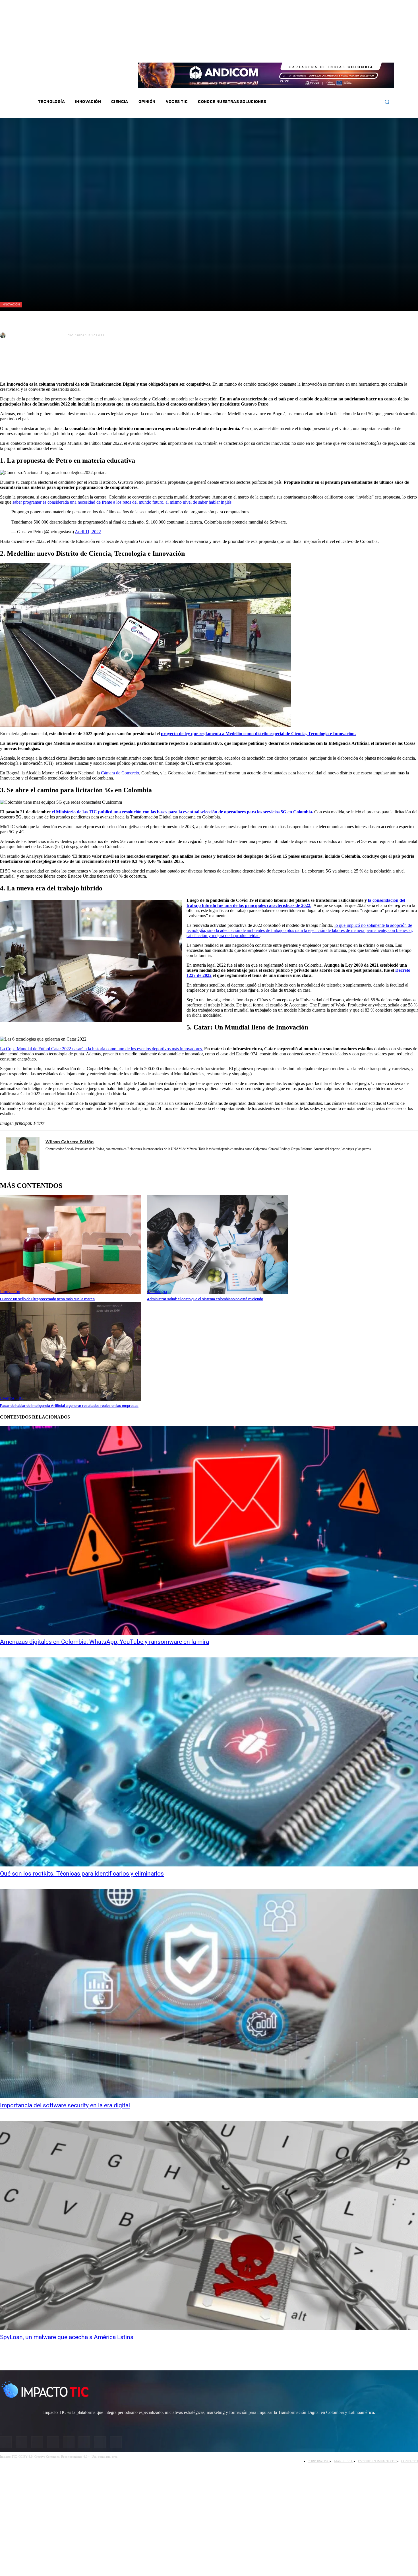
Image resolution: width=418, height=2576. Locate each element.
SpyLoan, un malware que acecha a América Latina (67, 2337)
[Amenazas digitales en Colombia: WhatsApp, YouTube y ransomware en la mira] (209, 1530)
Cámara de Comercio (120, 773)
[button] (387, 102)
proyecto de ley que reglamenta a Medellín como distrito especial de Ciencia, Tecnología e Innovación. (258, 734)
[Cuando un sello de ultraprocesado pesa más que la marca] (71, 1245)
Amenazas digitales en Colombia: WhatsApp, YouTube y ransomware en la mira (104, 1642)
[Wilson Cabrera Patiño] (4, 335)
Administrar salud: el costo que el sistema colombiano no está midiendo (205, 1299)
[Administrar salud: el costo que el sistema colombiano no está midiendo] (218, 1245)
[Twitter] (338, 51)
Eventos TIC (12, 1398)
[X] (9, 363)
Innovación (11, 304)
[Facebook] (322, 51)
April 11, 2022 (88, 532)
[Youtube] (353, 51)
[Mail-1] (367, 51)
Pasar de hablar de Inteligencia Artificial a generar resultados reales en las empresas (69, 1406)
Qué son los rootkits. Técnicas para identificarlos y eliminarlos (82, 1874)
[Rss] (375, 51)
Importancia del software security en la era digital (65, 2105)
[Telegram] (91, 363)
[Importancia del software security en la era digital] (209, 1994)
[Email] (111, 363)
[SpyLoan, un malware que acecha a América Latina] (209, 2225)
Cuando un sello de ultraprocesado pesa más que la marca (47, 1299)
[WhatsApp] (71, 363)
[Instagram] (330, 51)
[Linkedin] (345, 51)
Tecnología (157, 1292)
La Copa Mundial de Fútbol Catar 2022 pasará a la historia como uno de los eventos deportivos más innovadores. (102, 1049)
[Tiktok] (360, 51)
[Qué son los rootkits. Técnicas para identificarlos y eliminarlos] (209, 1762)
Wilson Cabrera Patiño (36, 335)
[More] (132, 363)
